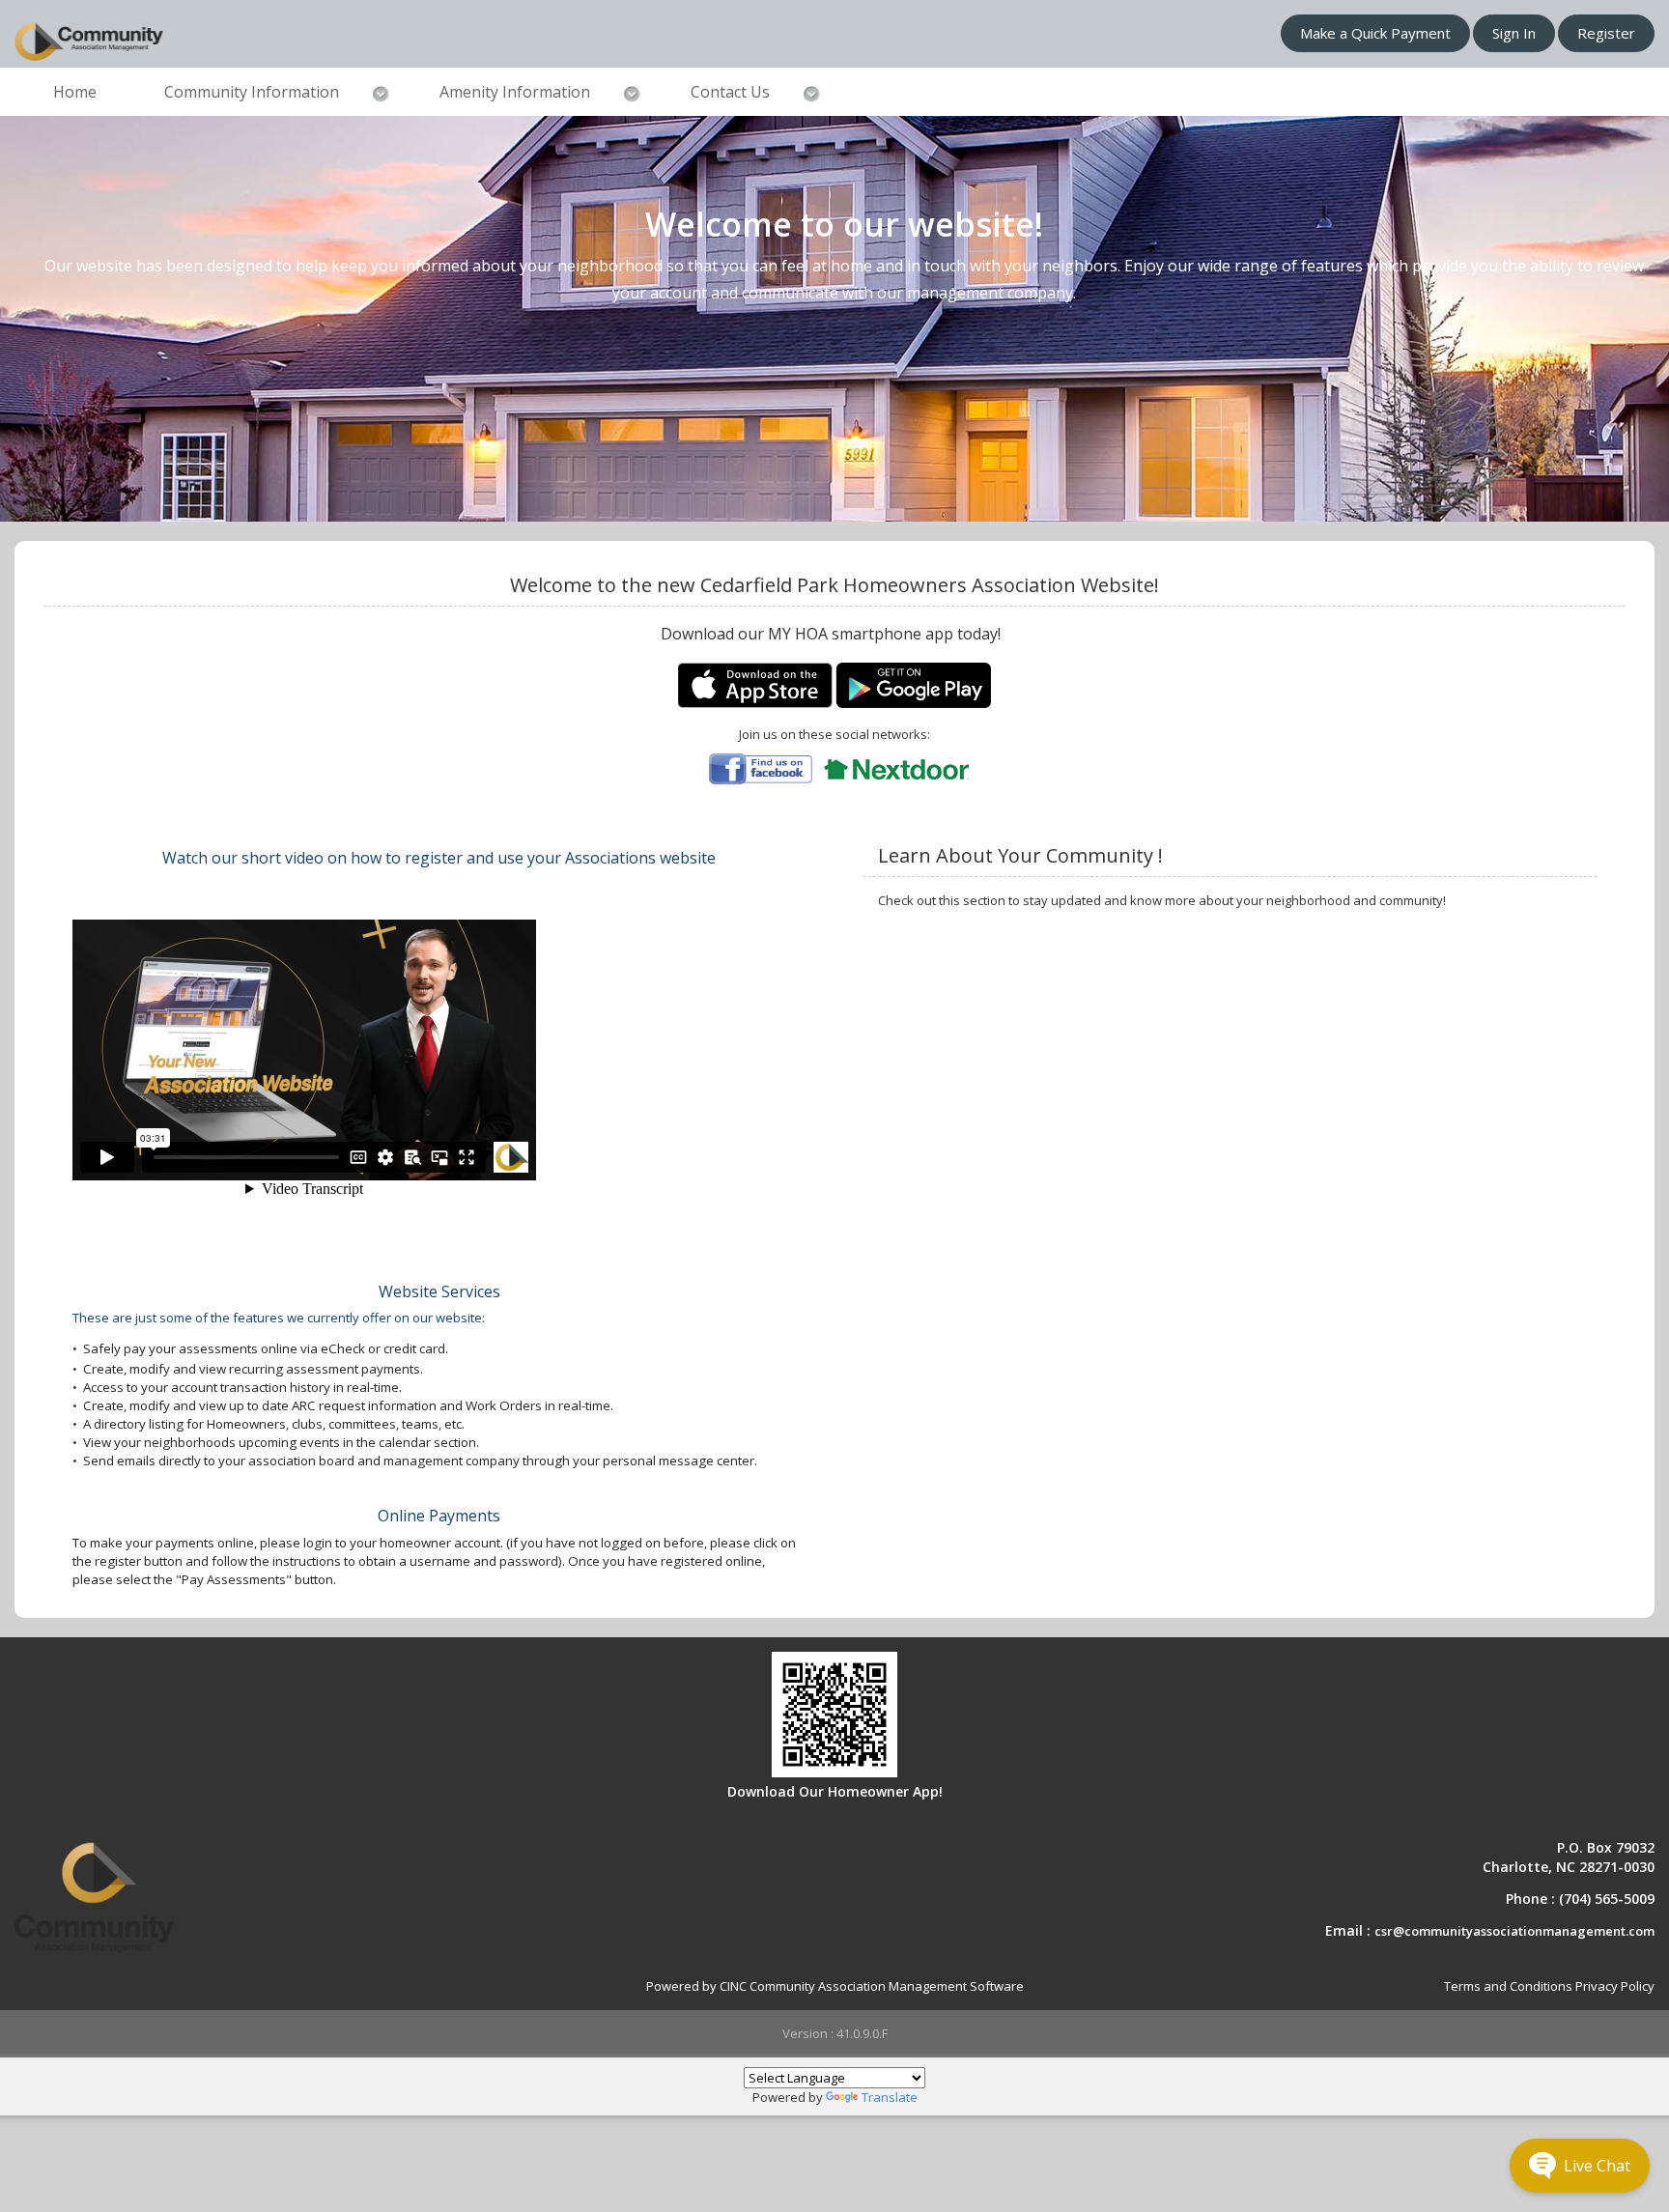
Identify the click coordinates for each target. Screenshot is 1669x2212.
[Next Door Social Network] (896, 768)
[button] (1580, 2166)
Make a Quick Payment (1375, 33)
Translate (890, 2097)
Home (75, 92)
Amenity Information (515, 92)
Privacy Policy (1615, 1986)
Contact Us (730, 92)
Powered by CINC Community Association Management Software (835, 1986)
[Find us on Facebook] (761, 768)
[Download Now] (756, 684)
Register (1606, 33)
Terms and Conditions (1508, 1986)
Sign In (1514, 33)
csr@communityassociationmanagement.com (1514, 1931)
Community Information (252, 92)
